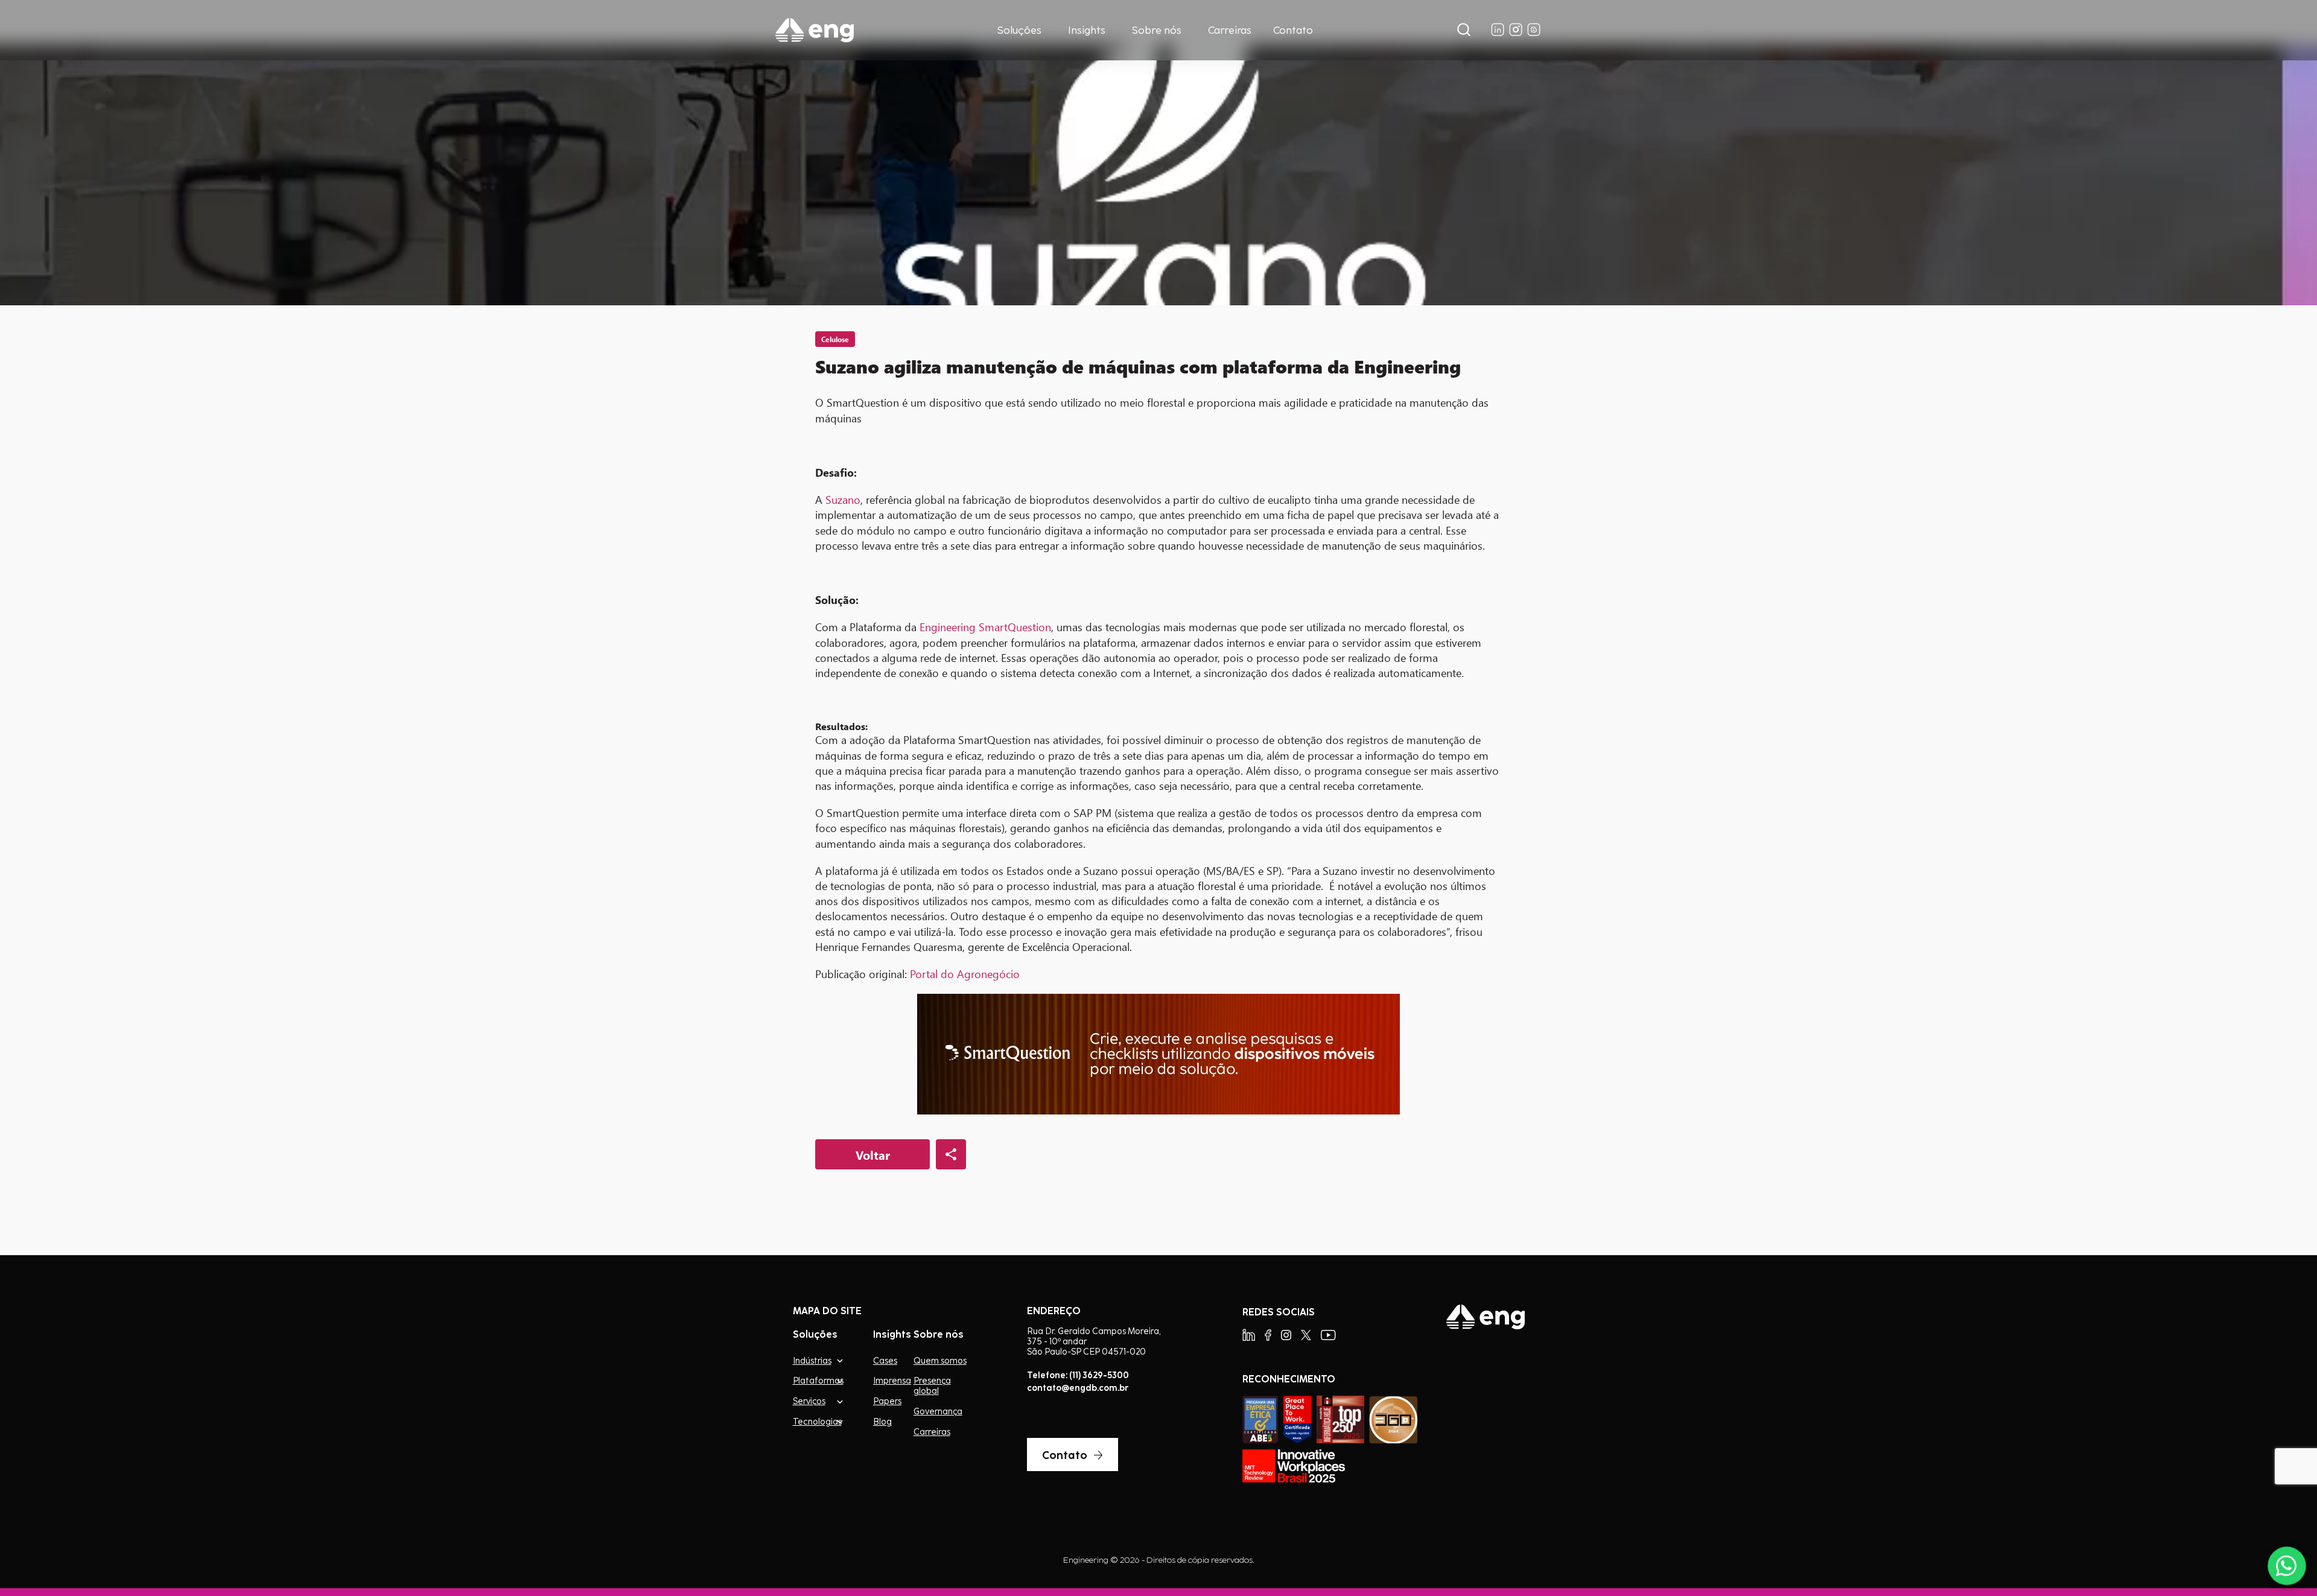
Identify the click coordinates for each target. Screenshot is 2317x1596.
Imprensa (892, 1381)
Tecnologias (817, 1421)
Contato (1293, 30)
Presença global (932, 1386)
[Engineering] (815, 30)
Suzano (843, 500)
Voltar (873, 1155)
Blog (882, 1422)
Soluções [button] (1019, 30)
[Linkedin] (1249, 1335)
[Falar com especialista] (2287, 1566)
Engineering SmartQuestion (985, 627)
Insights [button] (1087, 30)
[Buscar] (1464, 30)
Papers (887, 1401)
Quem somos (940, 1361)
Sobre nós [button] (1157, 30)
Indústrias (812, 1360)
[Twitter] (1306, 1335)
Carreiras (1230, 30)
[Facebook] (1268, 1335)
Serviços (809, 1401)
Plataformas (818, 1380)
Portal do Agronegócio (965, 974)
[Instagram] (1286, 1335)
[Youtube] (1328, 1335)
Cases (885, 1361)
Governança (938, 1411)
